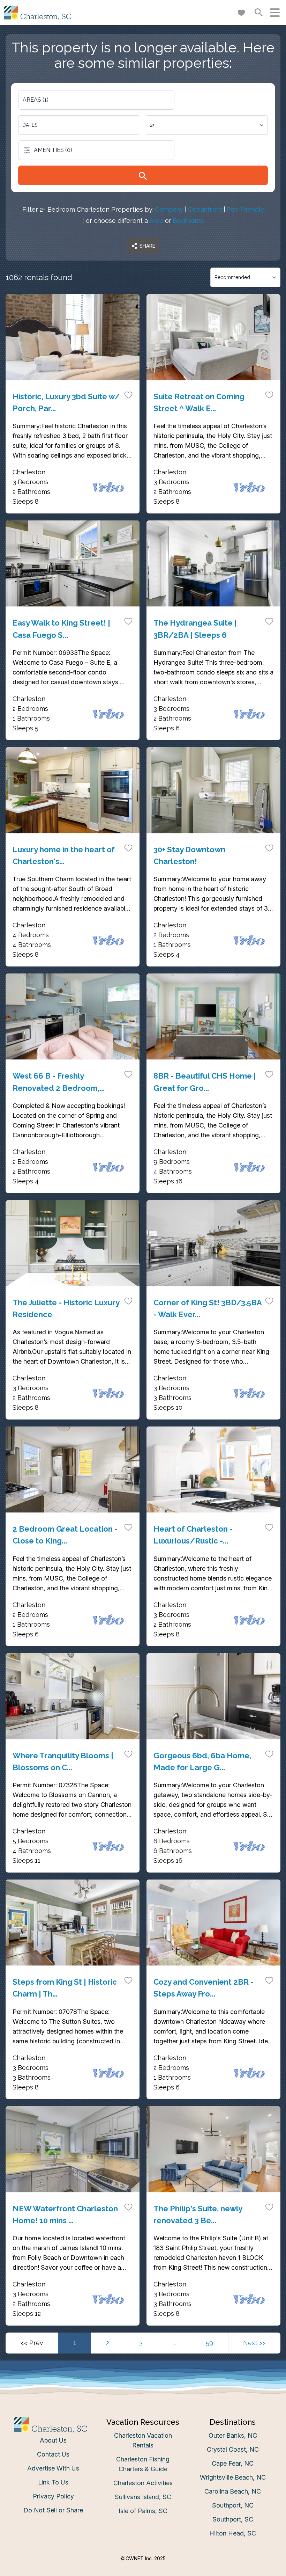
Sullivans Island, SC (143, 2497)
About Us (53, 2440)
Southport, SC (233, 2519)
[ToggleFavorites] (128, 395)
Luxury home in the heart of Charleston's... (64, 855)
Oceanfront (205, 209)
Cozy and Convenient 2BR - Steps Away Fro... (204, 1988)
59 (209, 2343)
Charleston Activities (143, 2483)
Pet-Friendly (245, 209)
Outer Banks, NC (233, 2435)
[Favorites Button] (241, 13)
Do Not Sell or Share (53, 2510)
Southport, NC (233, 2505)
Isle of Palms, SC (143, 2511)
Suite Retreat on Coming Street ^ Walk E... (199, 402)
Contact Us (53, 2454)
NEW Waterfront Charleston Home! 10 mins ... (65, 2214)
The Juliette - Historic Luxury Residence (66, 1308)
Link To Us (53, 2482)
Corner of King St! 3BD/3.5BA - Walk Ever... (208, 1308)
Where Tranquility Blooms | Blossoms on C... (63, 1761)
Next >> (254, 2343)
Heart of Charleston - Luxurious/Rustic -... (193, 1535)
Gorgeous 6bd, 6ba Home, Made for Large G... (202, 1761)
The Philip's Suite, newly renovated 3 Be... (198, 2214)
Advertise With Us (53, 2468)
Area (156, 221)
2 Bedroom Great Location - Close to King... (65, 1535)
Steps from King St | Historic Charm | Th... (65, 1988)
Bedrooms (188, 221)
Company (169, 209)
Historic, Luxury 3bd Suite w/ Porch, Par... (66, 402)
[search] (143, 175)
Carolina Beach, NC (233, 2491)
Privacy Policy (53, 2496)
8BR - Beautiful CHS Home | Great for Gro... (205, 1082)
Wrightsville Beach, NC (233, 2477)
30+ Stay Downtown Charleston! (189, 855)
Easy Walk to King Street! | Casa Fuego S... (61, 629)
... (174, 2343)
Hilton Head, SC (233, 2533)
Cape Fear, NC (233, 2463)
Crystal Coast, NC (233, 2449)
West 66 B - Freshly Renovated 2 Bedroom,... (59, 1082)
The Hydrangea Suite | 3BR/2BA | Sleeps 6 (195, 629)
